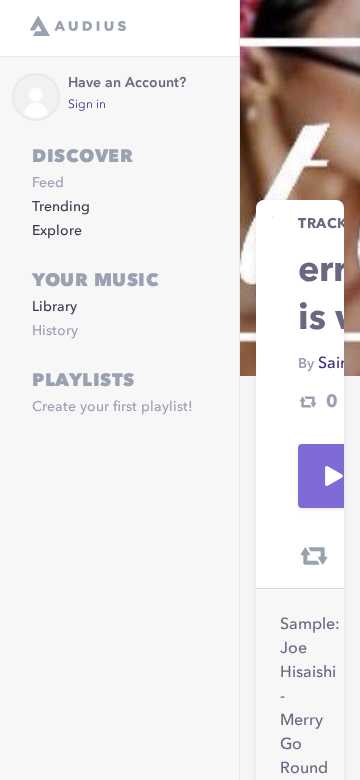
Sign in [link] (87, 105)
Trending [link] (61, 207)
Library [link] (54, 307)
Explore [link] (57, 231)
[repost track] (314, 556)
